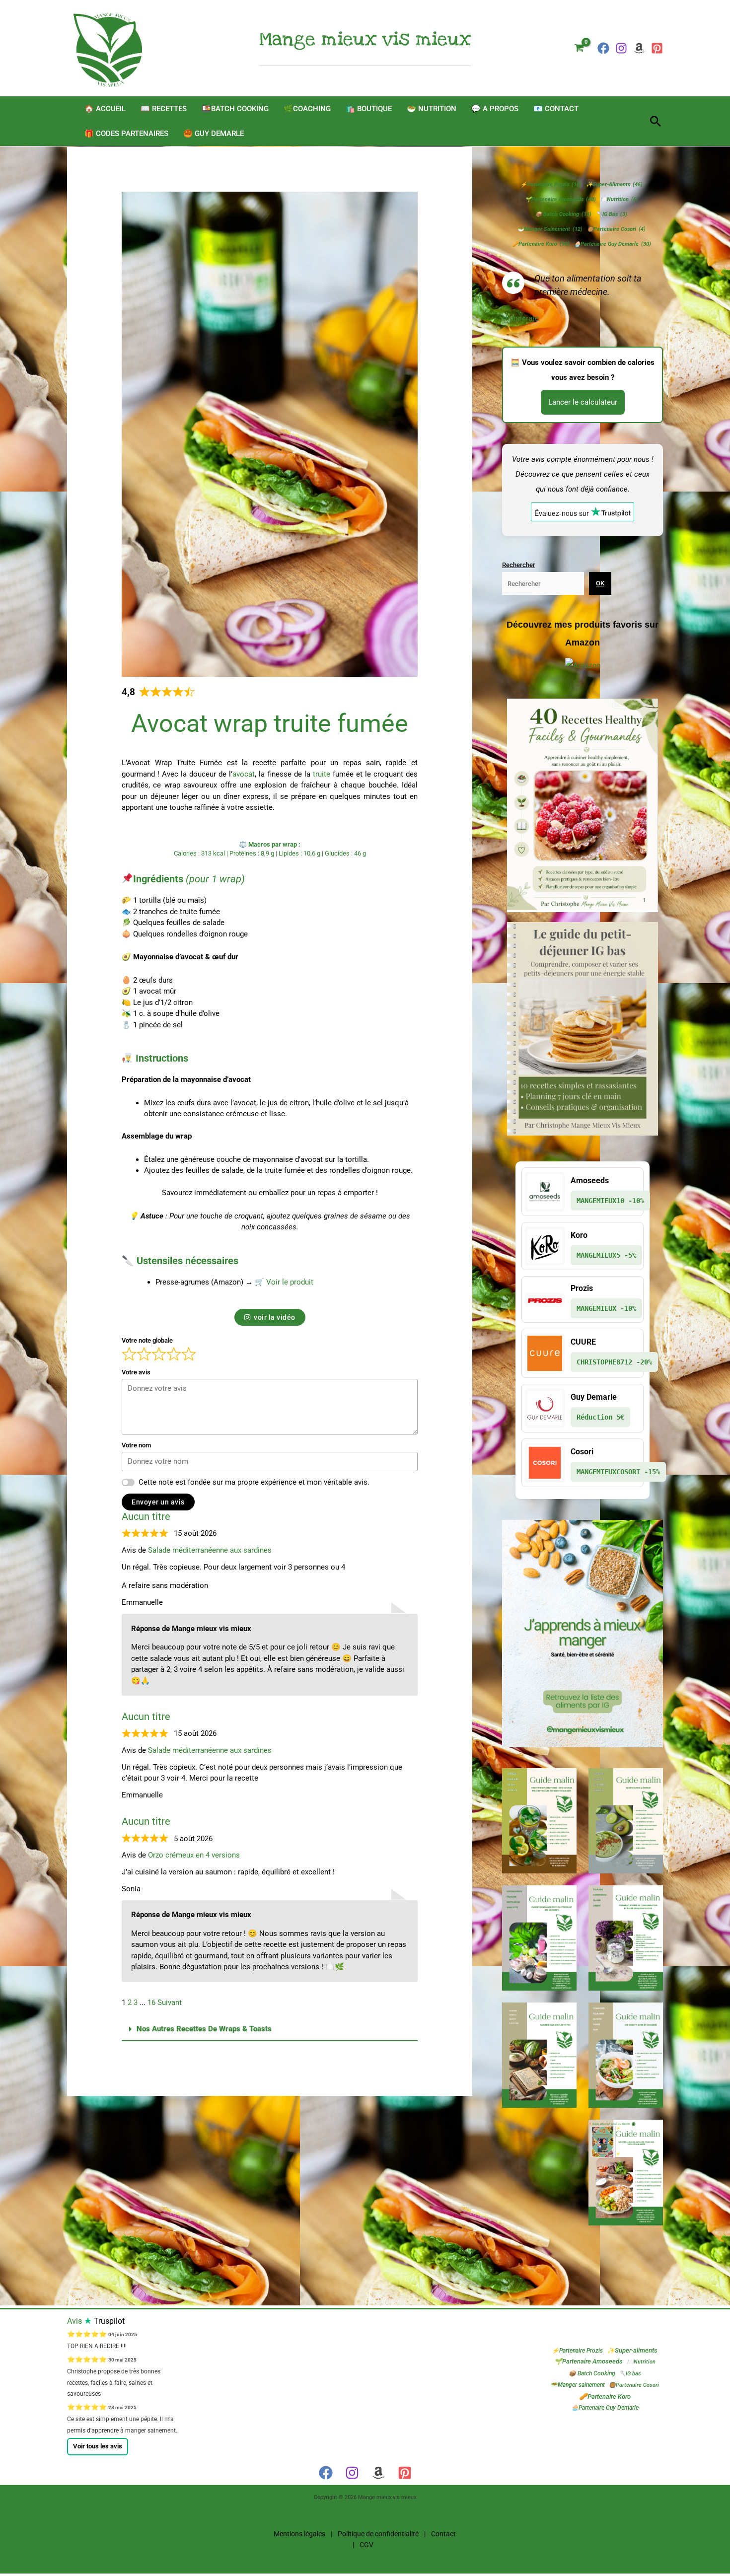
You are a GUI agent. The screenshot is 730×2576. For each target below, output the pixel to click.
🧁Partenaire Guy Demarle (613, 244)
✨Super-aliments (614, 184)
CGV (366, 2545)
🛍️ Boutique (369, 109)
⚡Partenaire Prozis (551, 184)
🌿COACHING (307, 109)
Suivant (170, 2003)
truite (322, 774)
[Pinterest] (657, 48)
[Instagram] (621, 48)
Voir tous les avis (98, 2446)
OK (600, 583)
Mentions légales (299, 2534)
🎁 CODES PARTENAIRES (126, 134)
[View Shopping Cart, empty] (579, 48)
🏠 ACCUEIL (105, 109)
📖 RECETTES (164, 109)
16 (151, 2003)
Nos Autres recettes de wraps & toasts (204, 2029)
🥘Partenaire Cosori (616, 229)
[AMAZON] (639, 48)
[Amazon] (378, 2473)
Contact (443, 2534)
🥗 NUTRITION (432, 109)
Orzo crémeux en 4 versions (194, 1855)
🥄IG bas (612, 214)
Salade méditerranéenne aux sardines (210, 1550)
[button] (656, 121)
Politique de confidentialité (378, 2534)
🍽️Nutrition (619, 199)
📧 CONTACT (556, 109)
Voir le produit (290, 1282)
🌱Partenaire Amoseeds (560, 199)
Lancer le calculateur (583, 402)
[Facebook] (603, 48)
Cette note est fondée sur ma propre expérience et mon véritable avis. (254, 1482)
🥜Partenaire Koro (541, 244)
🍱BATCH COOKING (235, 109)
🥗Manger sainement (550, 229)
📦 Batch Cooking (563, 214)
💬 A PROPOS (495, 109)
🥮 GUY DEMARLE (214, 134)
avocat (244, 774)
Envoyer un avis (158, 1502)
